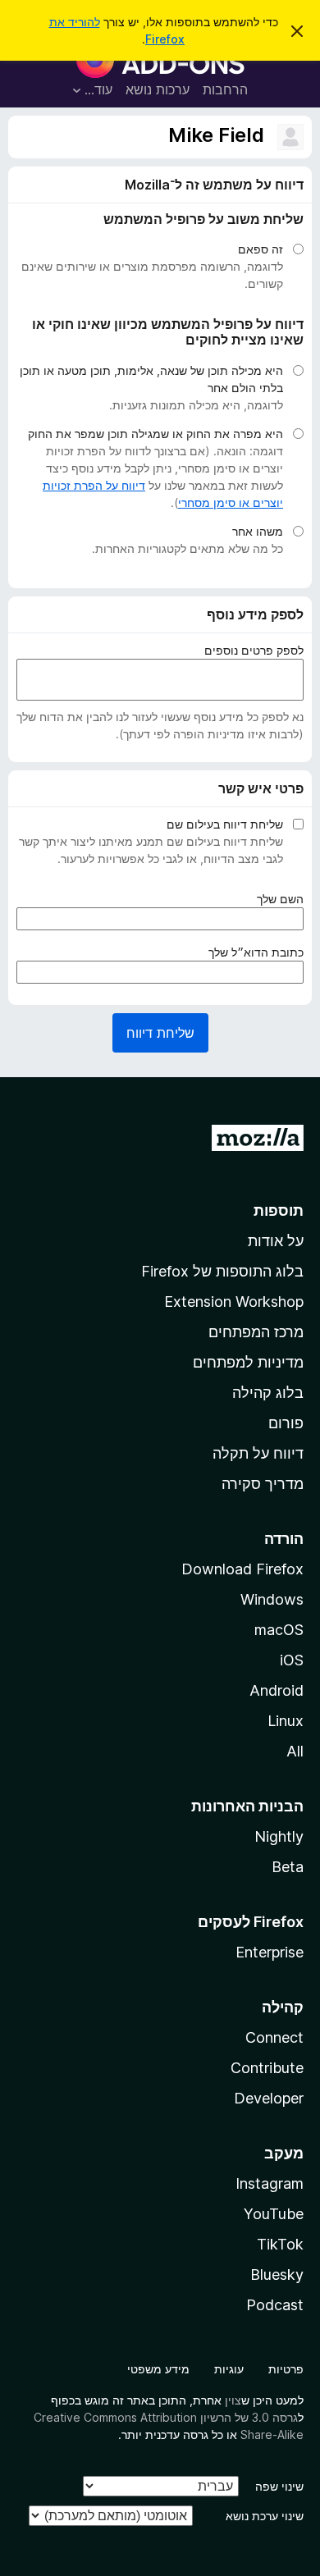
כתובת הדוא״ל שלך (252, 952)
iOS (292, 1660)
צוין (233, 2400)
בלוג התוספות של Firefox (222, 1271)
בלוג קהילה (268, 1393)
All (295, 1751)
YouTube (274, 2214)
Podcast (275, 2305)
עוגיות (229, 2369)
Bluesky (277, 2275)
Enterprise (270, 1952)
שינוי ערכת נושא (265, 2516)
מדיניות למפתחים (248, 1362)
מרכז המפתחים (256, 1332)
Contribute (267, 2068)
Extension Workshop (234, 1302)
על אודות (276, 1241)
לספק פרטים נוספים (254, 650)
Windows (272, 1599)
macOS (279, 1630)
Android (277, 1690)
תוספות (279, 1210)
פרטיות (286, 2369)
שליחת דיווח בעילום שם (225, 824)
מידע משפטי (158, 2369)
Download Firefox (242, 1569)
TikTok (280, 2244)
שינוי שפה (279, 2486)
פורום (286, 1423)
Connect (274, 2037)
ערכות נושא (158, 89)
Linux (286, 1721)
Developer (269, 2098)
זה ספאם (261, 249)
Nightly (279, 1836)
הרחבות (225, 89)
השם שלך (277, 899)
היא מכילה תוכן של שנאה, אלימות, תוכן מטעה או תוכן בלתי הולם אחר (151, 379)
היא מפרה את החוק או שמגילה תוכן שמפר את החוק (155, 434)
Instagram (270, 2183)
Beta (288, 1867)
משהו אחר (258, 531)
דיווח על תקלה (258, 1453)
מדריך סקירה (263, 1484)
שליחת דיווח (160, 1033)
